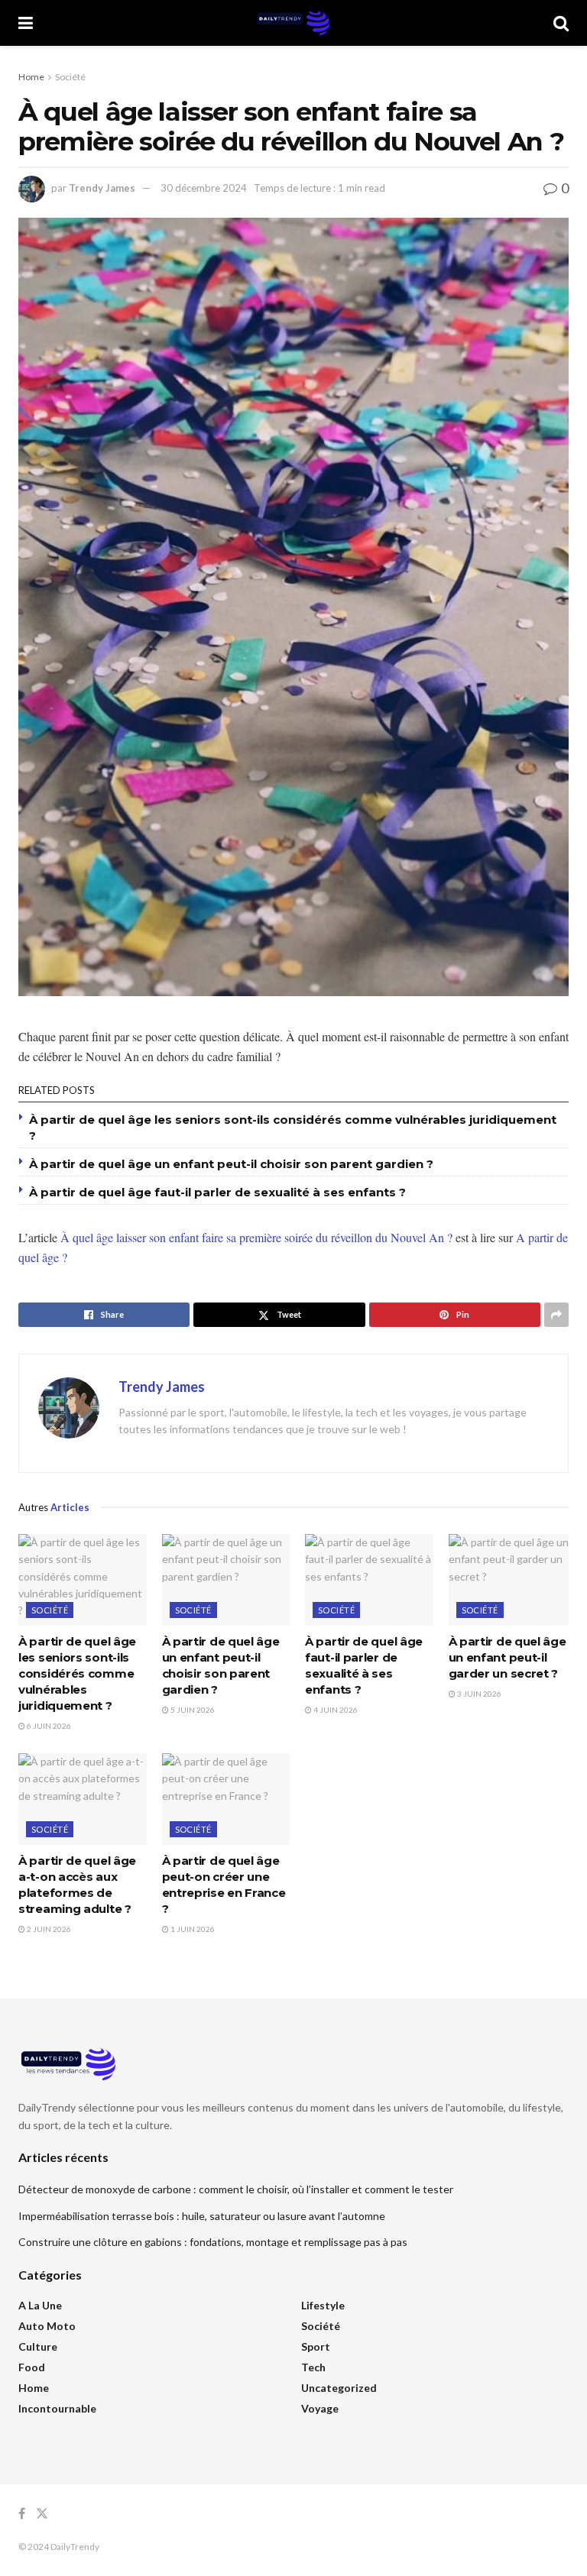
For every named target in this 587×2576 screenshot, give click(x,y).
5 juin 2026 (192, 1710)
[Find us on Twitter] (42, 2514)
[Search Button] (561, 23)
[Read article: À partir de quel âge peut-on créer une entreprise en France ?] (226, 1799)
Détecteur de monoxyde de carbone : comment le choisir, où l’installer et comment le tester (236, 2189)
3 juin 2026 (478, 1694)
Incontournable (57, 2408)
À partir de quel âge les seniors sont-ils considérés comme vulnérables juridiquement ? (77, 1673)
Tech (313, 2367)
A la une (40, 2305)
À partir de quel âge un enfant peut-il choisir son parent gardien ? (231, 1164)
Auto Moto (47, 2326)
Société (70, 77)
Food (32, 2367)
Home (31, 77)
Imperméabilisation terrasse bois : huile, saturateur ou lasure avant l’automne (202, 2216)
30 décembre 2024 (204, 188)
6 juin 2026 (48, 1726)
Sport (316, 2346)
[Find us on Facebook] (22, 2514)
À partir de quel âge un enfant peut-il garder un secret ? (508, 1657)
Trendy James (102, 188)
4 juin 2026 (335, 1710)
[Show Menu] (26, 23)
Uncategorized (339, 2388)
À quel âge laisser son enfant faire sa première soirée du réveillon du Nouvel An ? (256, 1237)
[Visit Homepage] (293, 23)
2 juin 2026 (48, 1929)
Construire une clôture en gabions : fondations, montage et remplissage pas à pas (213, 2242)
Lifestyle (323, 2305)
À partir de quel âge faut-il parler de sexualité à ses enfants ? (217, 1192)
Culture (38, 2346)
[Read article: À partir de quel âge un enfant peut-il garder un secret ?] (513, 1580)
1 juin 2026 (192, 1929)
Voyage (320, 2408)
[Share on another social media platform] (556, 1315)
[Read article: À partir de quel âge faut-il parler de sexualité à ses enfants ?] (369, 1580)
